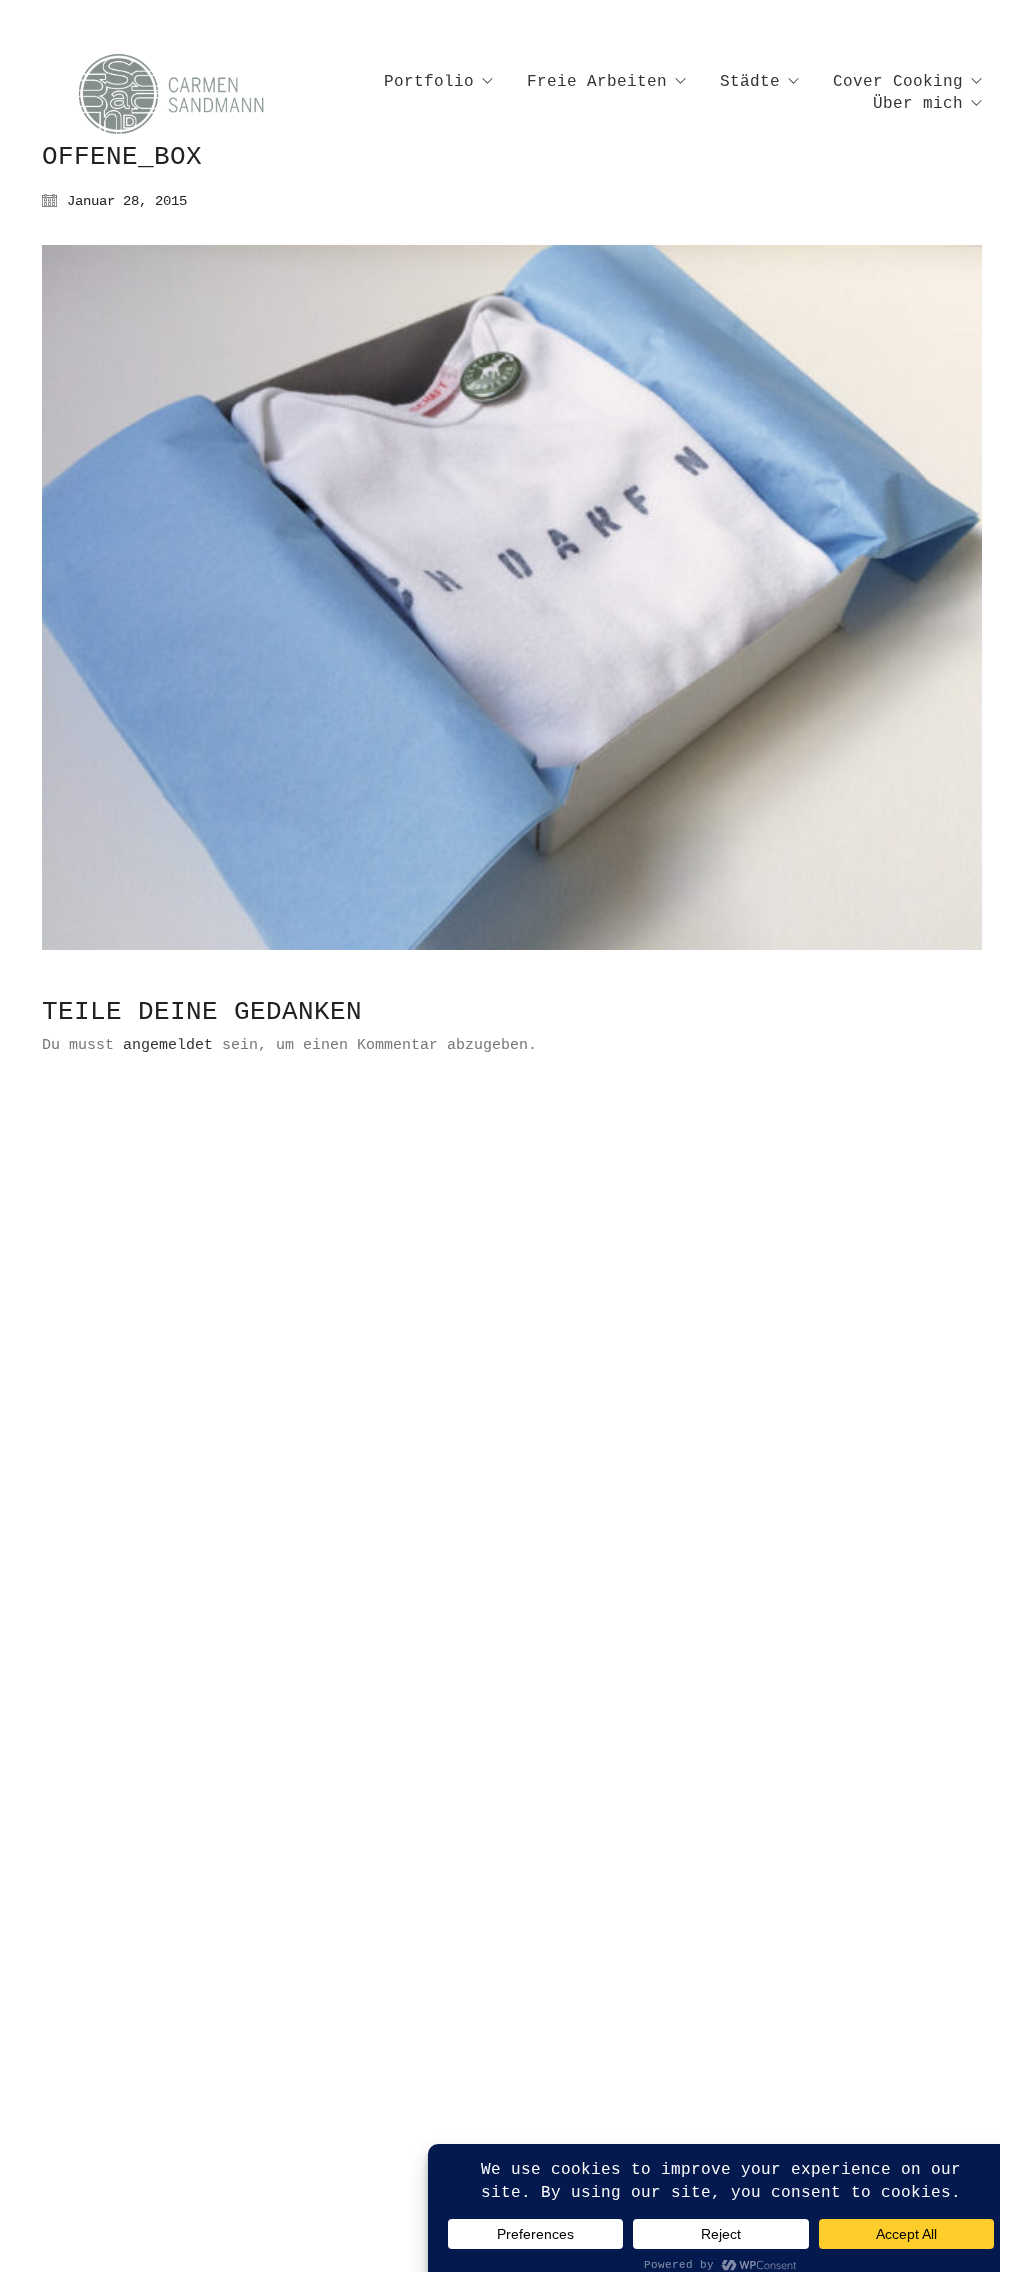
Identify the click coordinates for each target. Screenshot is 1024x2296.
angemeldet (168, 1045)
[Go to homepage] (192, 93)
